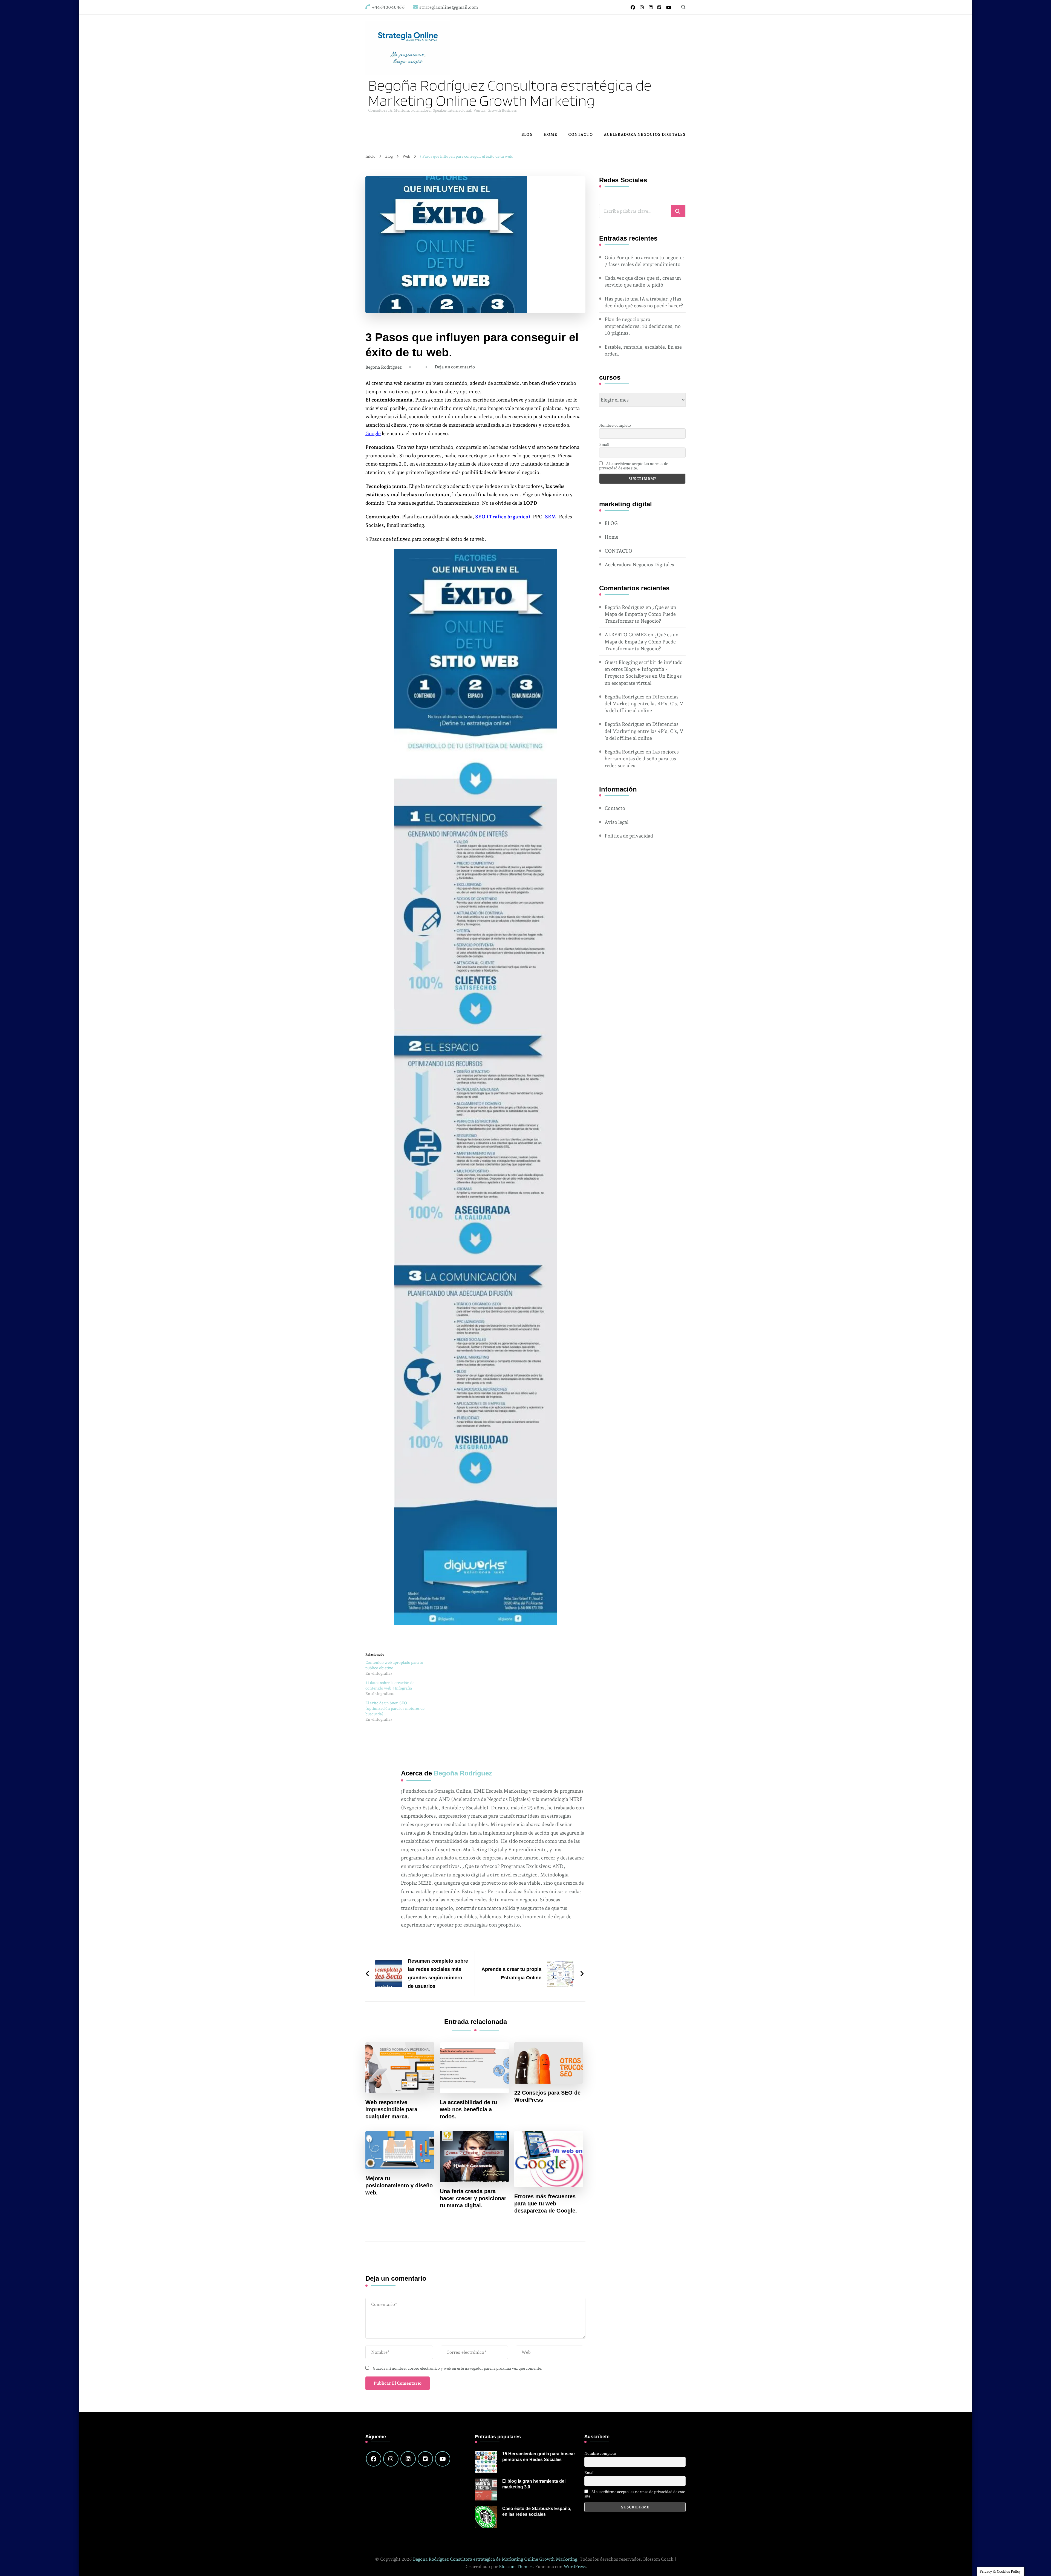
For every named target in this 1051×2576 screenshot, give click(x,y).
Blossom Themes (516, 2567)
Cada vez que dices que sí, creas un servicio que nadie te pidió (643, 281)
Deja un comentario (455, 367)
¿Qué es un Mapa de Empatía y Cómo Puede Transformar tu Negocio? (640, 614)
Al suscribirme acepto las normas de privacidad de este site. (634, 466)
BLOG (527, 134)
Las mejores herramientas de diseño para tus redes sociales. (642, 759)
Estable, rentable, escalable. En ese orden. (643, 350)
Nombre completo (615, 425)
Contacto (615, 808)
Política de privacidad (629, 836)
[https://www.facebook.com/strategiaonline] (374, 2459)
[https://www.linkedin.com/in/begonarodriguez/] (408, 2459)
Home (550, 134)
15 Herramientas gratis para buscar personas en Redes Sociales (539, 2457)
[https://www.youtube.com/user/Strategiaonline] (443, 2459)
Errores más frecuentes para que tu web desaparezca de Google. (546, 2204)
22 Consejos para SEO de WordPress (547, 2096)
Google (373, 433)
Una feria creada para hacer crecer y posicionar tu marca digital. (473, 2198)
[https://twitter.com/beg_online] (425, 2459)
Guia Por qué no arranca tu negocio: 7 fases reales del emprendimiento (644, 261)
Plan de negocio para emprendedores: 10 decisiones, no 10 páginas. (643, 326)
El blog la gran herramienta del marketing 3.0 (534, 2484)
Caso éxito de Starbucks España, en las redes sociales (537, 2511)
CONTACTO (581, 134)
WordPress (575, 2567)
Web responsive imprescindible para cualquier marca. (391, 2109)
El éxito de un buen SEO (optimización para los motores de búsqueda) (395, 1708)
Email (604, 444)
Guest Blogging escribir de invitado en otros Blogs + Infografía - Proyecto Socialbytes (644, 669)
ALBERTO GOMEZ (626, 635)
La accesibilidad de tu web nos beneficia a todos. (468, 2109)
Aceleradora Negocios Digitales (645, 134)
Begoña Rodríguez (384, 367)
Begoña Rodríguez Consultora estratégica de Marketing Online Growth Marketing (510, 93)
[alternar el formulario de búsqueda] (683, 7)
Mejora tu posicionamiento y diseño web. (399, 2185)
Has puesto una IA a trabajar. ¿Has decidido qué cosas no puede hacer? (644, 302)
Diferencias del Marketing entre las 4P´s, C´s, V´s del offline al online (644, 704)
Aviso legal (617, 822)
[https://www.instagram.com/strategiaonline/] (391, 2459)
